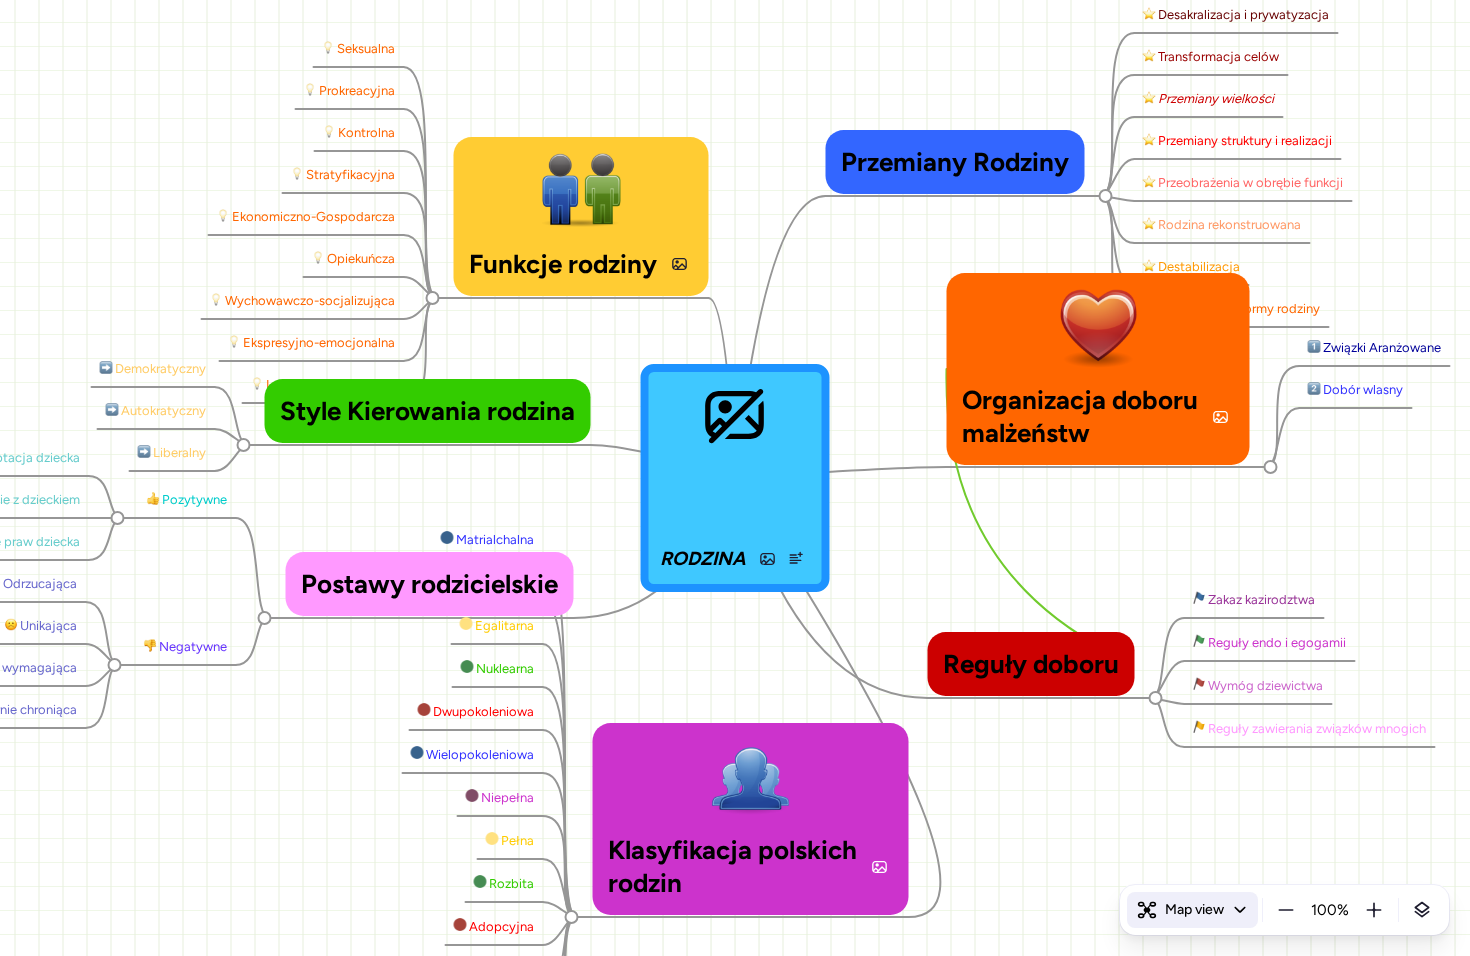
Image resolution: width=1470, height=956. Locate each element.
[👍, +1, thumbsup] (152, 500)
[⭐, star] (1148, 15)
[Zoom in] (1374, 910)
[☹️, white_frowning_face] (10, 626)
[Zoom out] (1286, 910)
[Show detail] (1422, 910)
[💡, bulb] (327, 49)
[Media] (768, 559)
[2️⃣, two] (1313, 390)
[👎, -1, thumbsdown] (149, 647)
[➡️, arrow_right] (105, 369)
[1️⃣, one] (1313, 348)
